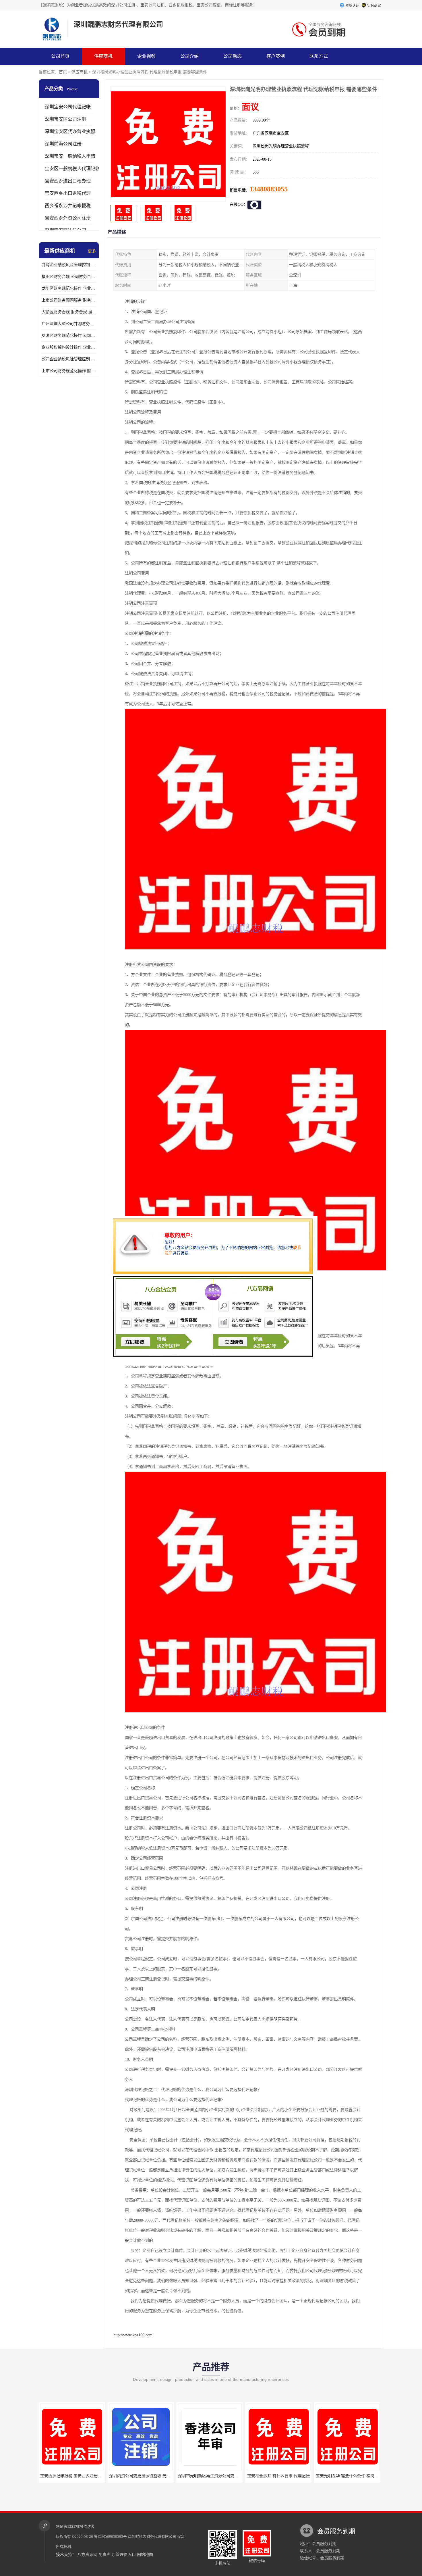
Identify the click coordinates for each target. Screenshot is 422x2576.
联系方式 (319, 56)
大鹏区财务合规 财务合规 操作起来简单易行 (69, 312)
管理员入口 (126, 2555)
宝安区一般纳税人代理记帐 (72, 169)
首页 (63, 72)
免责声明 (107, 2555)
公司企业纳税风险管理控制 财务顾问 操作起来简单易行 (69, 359)
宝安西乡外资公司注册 (68, 218)
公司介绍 (189, 56)
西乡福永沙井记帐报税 (68, 206)
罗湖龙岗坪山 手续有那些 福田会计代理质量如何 (303, 2476)
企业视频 (146, 56)
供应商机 (103, 56)
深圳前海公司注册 (63, 144)
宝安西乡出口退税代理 (68, 193)
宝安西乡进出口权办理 (68, 181)
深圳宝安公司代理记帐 (68, 107)
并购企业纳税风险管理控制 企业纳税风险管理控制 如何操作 (69, 265)
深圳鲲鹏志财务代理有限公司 (152, 2536)
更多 (92, 251)
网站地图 (145, 2555)
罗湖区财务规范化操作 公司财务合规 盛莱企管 (69, 336)
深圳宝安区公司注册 (65, 119)
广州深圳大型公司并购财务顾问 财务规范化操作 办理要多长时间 (69, 324)
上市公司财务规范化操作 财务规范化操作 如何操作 (69, 371)
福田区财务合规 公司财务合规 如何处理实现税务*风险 (69, 277)
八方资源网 (87, 2555)
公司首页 (60, 56)
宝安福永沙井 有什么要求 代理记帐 (154, 2476)
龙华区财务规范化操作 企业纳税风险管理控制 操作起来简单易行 (69, 288)
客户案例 (276, 56)
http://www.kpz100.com (133, 2335)
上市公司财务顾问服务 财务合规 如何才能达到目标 (69, 300)
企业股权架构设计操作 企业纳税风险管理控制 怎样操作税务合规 (69, 347)
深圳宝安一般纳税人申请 (70, 156)
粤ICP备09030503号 (110, 2536)
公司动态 (233, 56)
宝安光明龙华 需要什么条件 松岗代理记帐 (228, 2476)
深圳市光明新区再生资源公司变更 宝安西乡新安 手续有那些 (107, 2476)
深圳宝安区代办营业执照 (70, 131)
